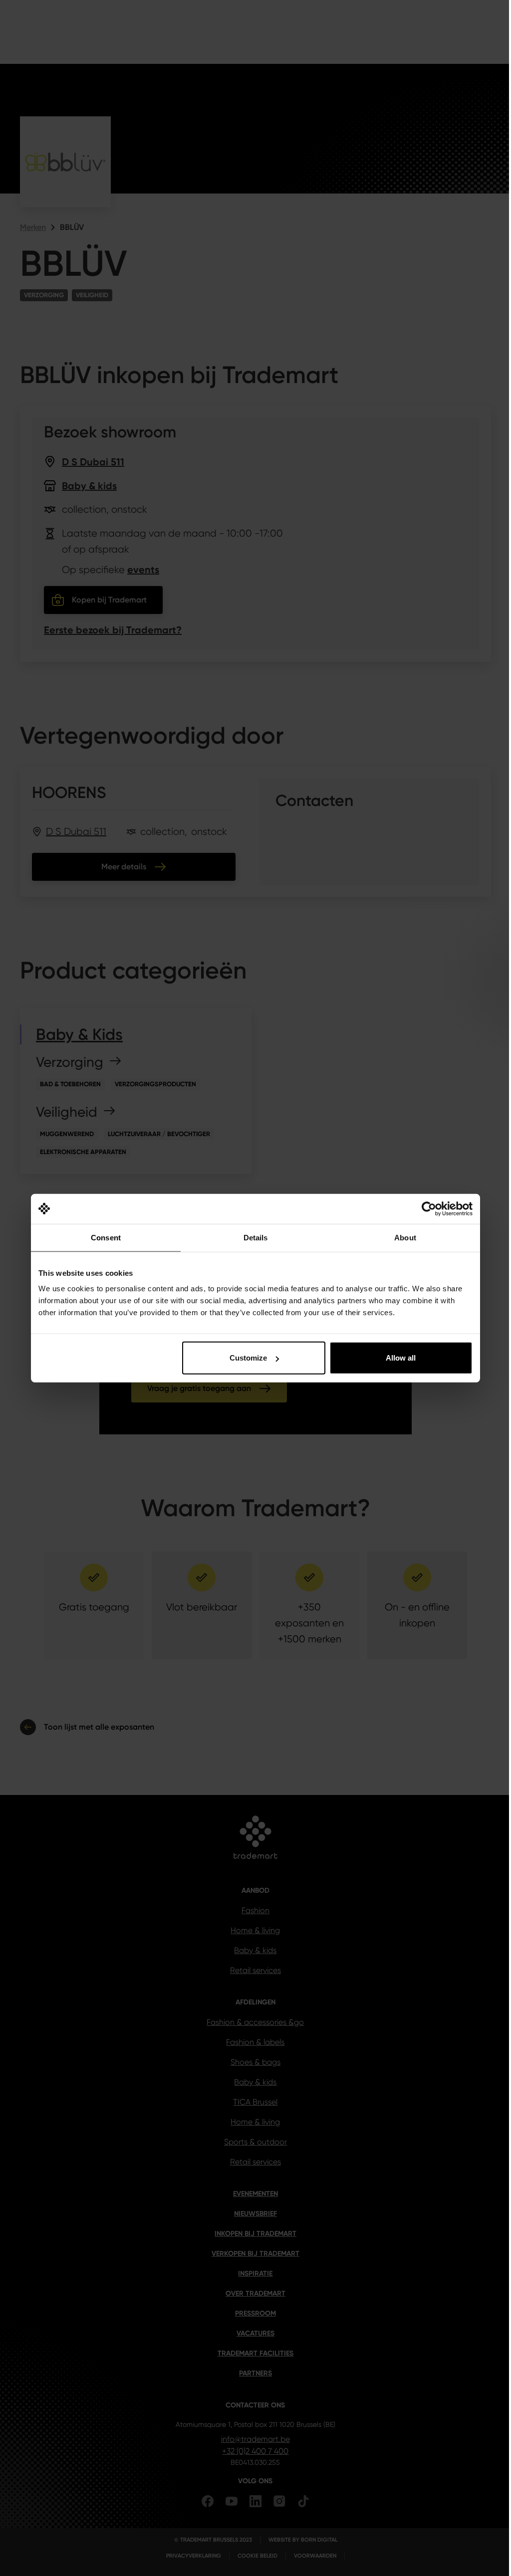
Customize (248, 1358)
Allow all (401, 1358)
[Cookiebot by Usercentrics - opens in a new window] (429, 1208)
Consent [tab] (106, 1237)
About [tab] (405, 1237)
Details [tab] (256, 1237)
